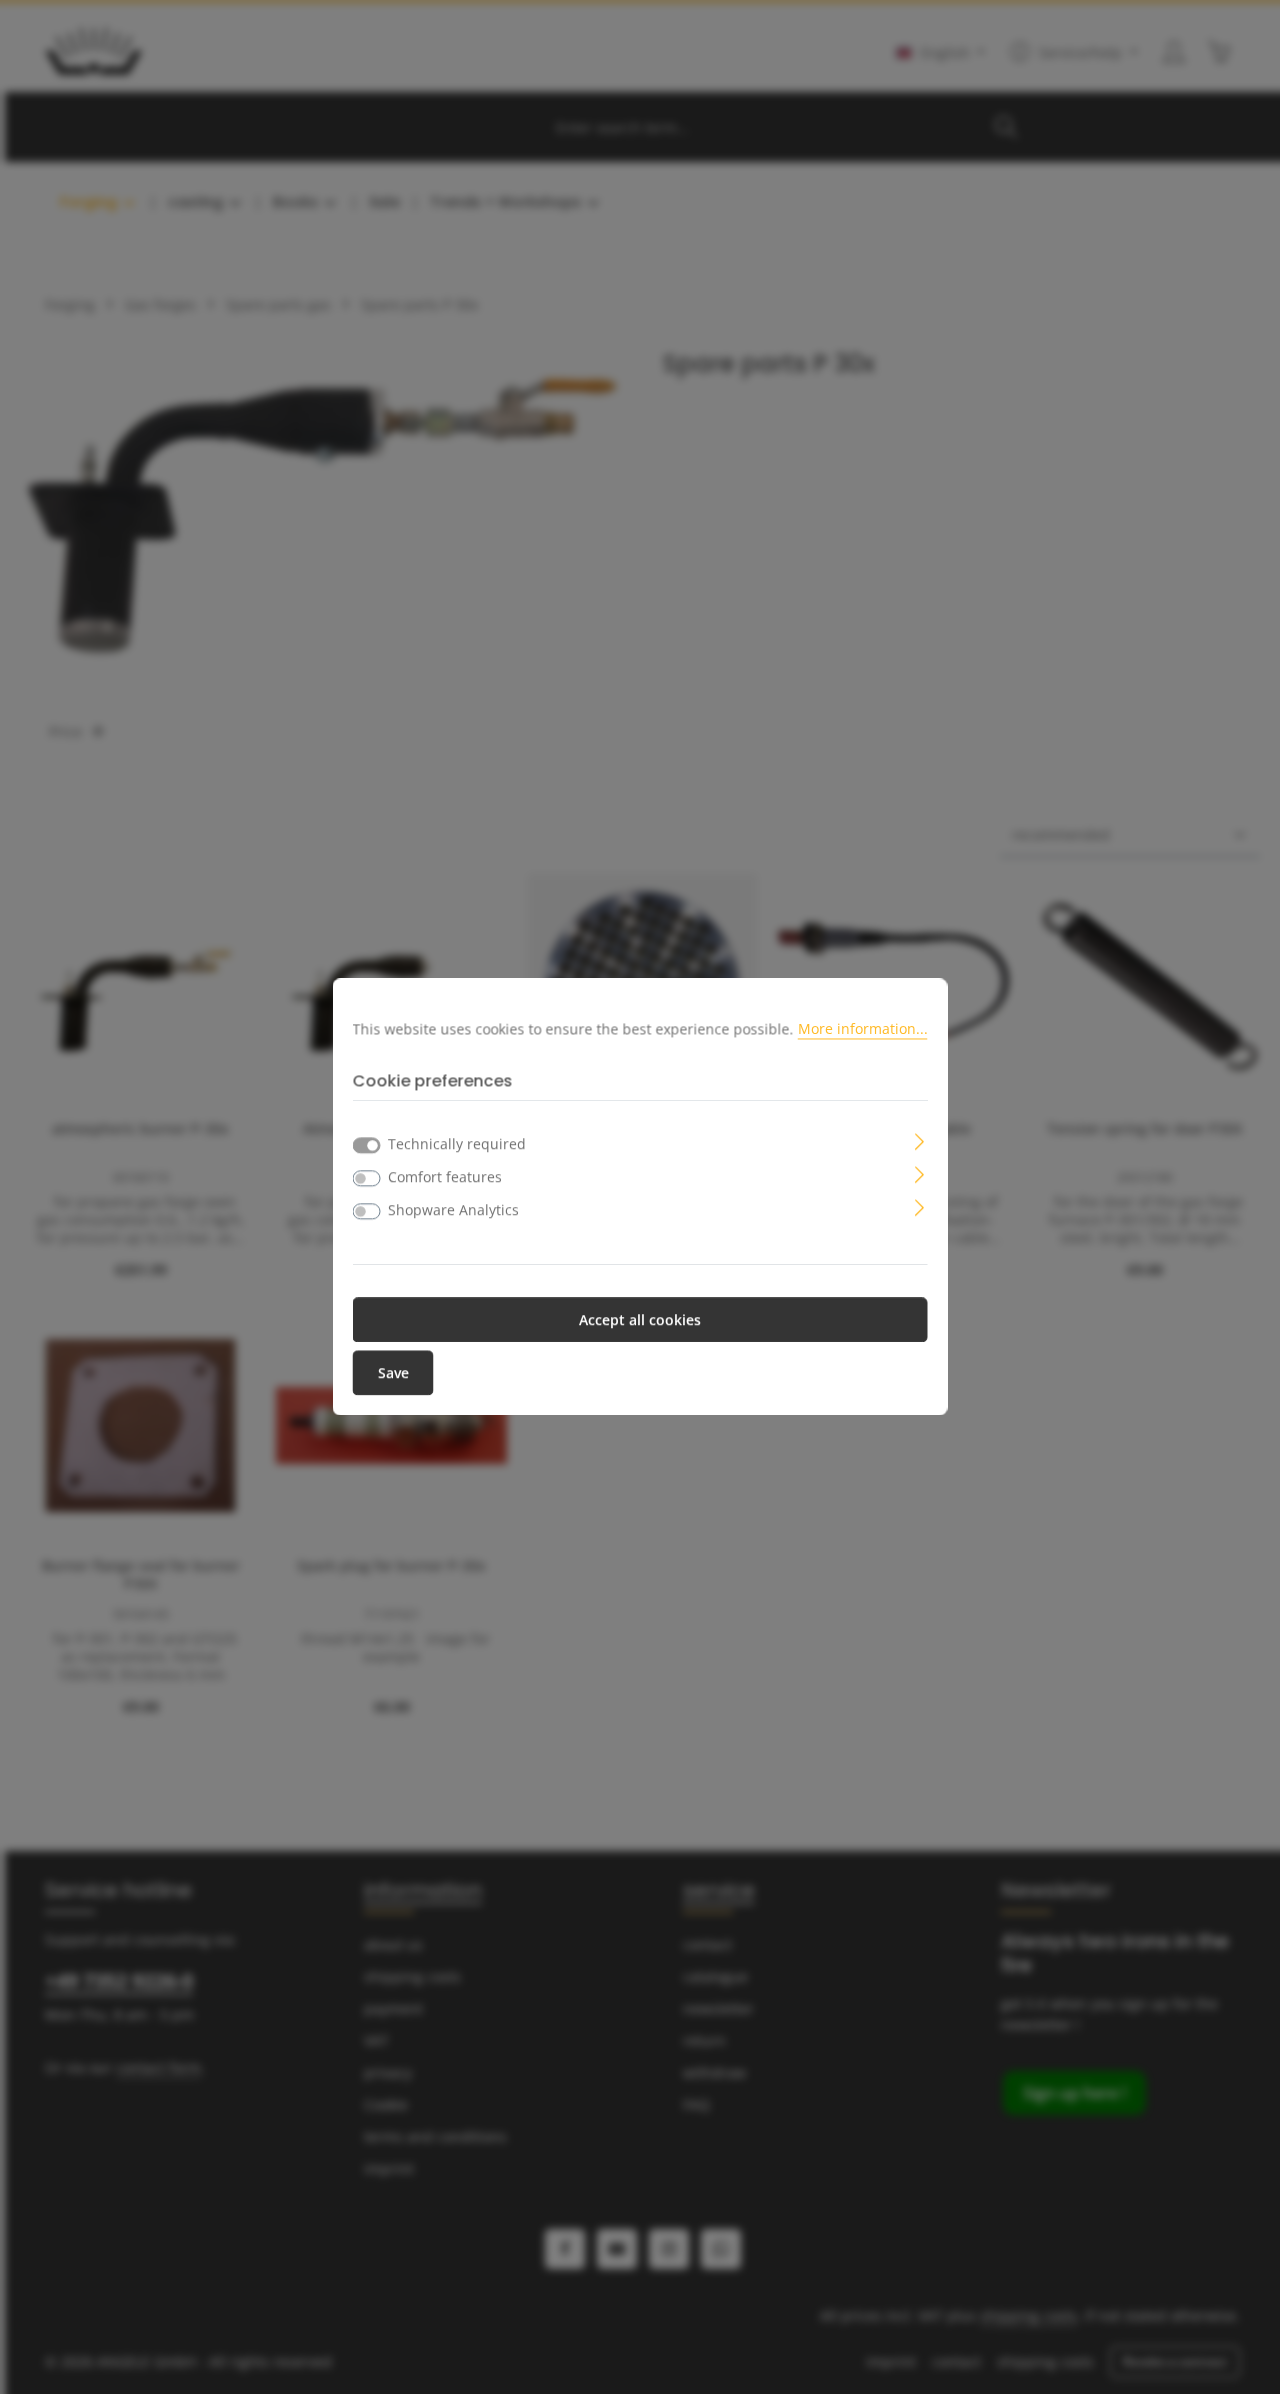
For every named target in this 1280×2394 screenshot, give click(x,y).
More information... (863, 1028)
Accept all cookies (640, 1320)
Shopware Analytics (453, 1210)
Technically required (457, 1144)
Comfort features (445, 1177)
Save (393, 1373)
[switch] (367, 1179)
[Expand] (919, 1140)
